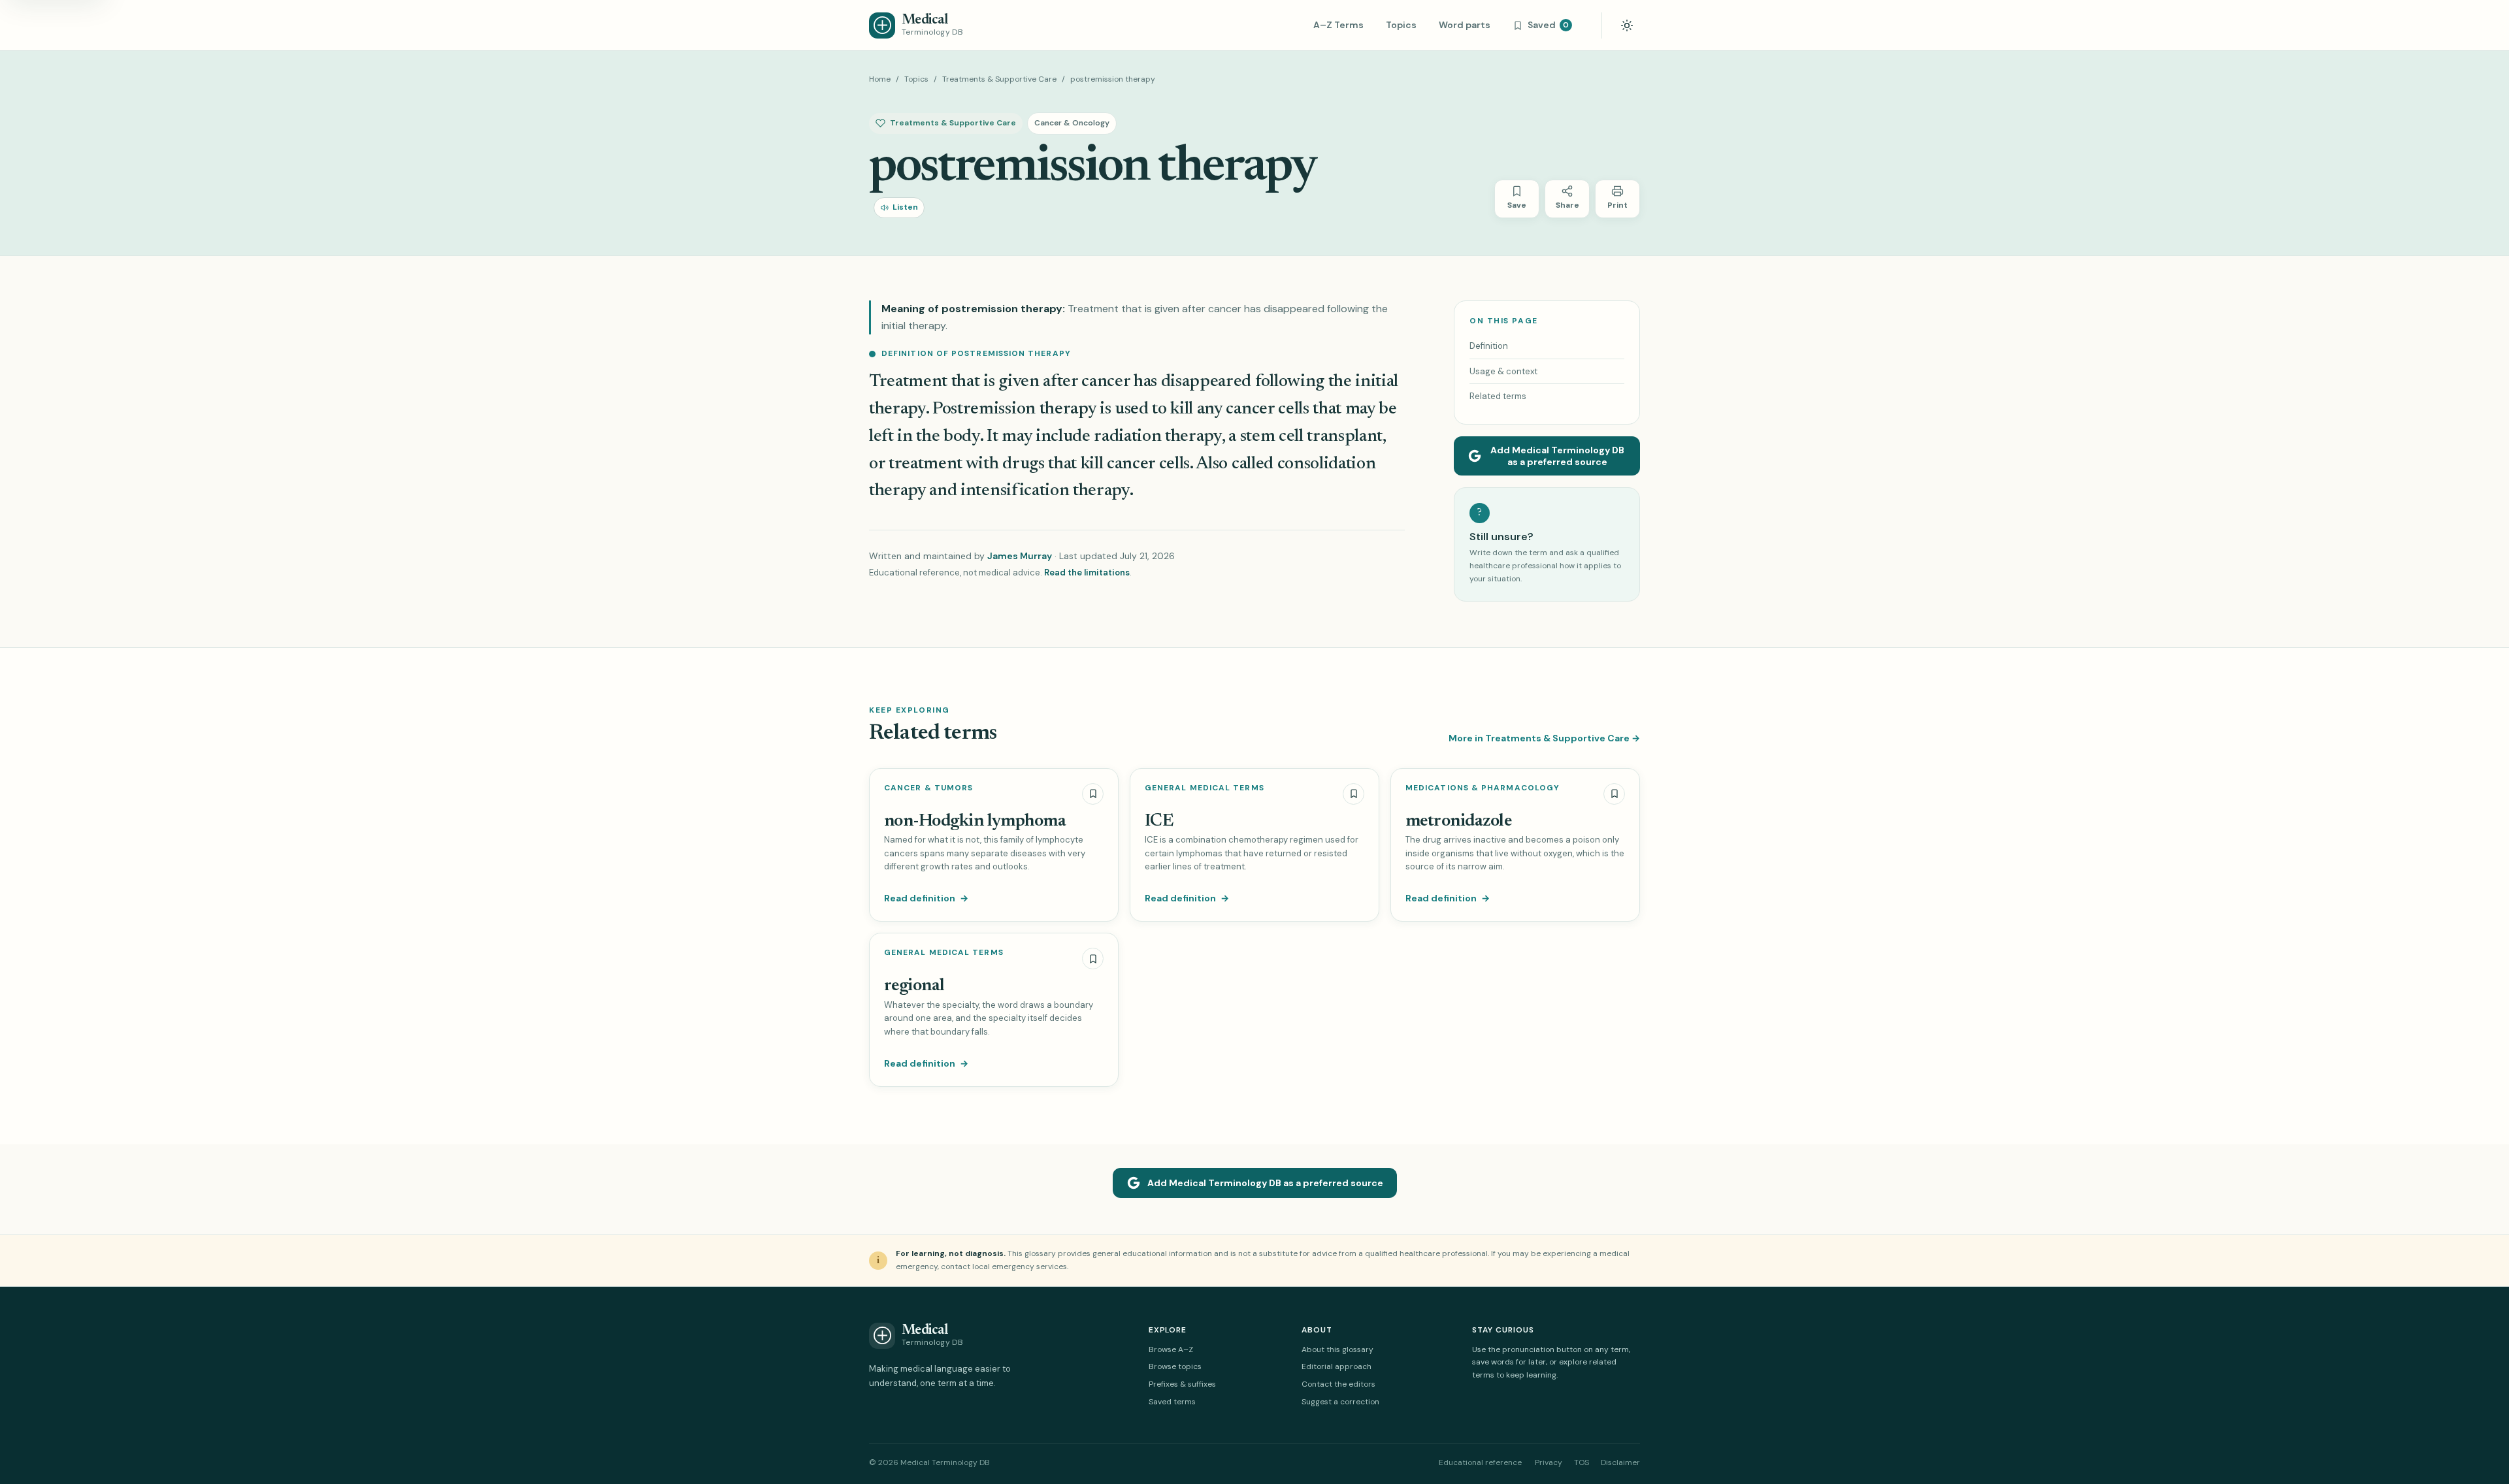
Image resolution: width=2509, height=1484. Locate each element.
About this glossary (1337, 1349)
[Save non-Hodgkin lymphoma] (1093, 794)
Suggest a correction (1340, 1402)
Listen (905, 207)
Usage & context (1503, 371)
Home (880, 79)
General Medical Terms (1205, 788)
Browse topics (1175, 1366)
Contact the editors (1338, 1384)
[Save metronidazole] (1614, 794)
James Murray (1020, 556)
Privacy (1549, 1462)
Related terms (1498, 396)
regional (914, 986)
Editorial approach (1336, 1366)
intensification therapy (1045, 491)
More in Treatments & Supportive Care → (1544, 738)
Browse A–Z (1171, 1349)
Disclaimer (1620, 1462)
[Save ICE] (1353, 794)
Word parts (1465, 25)
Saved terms (1172, 1402)
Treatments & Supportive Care (999, 79)
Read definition (926, 898)
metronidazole (1458, 821)
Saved (1548, 25)
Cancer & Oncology (1072, 123)
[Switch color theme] (1627, 25)
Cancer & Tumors (928, 788)
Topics (1401, 25)
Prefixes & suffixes (1182, 1384)
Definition (1489, 346)
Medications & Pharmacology (1483, 788)
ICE (1159, 821)
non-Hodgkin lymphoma (975, 821)
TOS (1582, 1462)
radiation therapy (1158, 437)
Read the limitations (1087, 573)
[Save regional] (1093, 959)
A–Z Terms (1338, 25)
